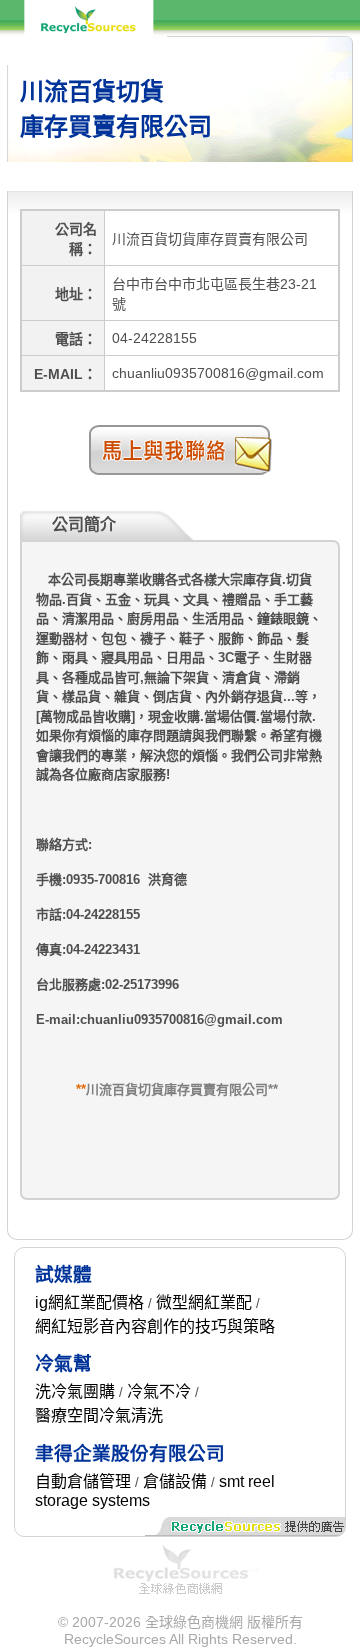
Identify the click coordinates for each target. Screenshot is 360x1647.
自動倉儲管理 (83, 1481)
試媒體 (63, 1274)
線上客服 (321, 78)
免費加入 (197, 78)
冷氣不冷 (159, 1391)
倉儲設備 (175, 1481)
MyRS (259, 78)
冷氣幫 (63, 1363)
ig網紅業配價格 (89, 1302)
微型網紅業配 (204, 1302)
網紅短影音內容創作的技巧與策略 (155, 1326)
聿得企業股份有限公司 (130, 1453)
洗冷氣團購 (75, 1391)
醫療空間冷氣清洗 (99, 1415)
